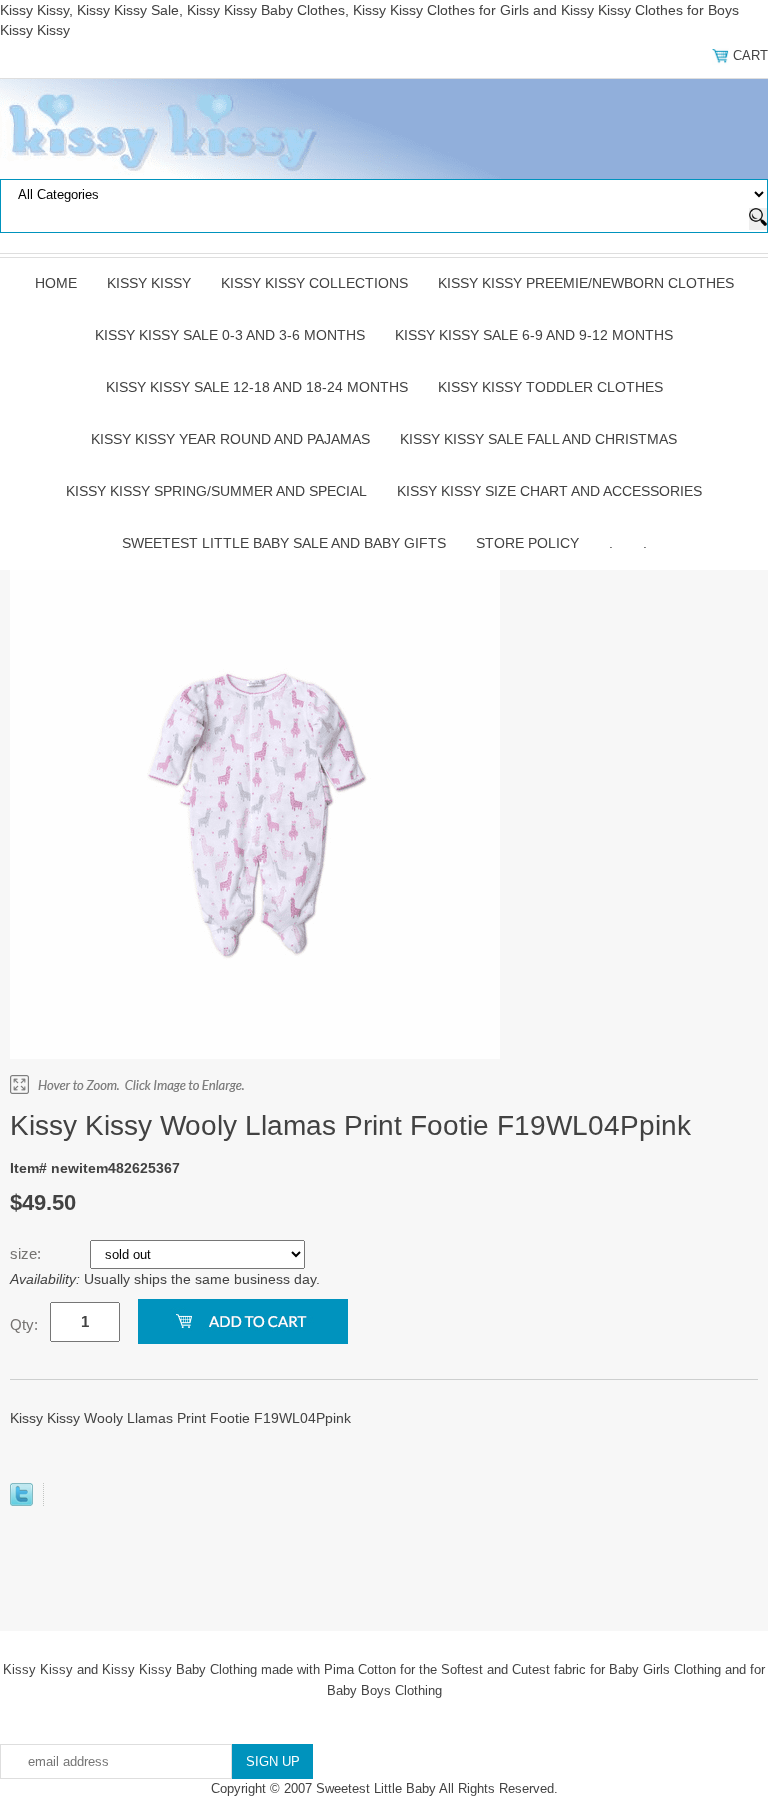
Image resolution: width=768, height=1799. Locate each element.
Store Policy (527, 543)
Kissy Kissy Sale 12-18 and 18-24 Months (257, 387)
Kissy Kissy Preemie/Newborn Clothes (586, 283)
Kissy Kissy (149, 283)
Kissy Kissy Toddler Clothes (550, 387)
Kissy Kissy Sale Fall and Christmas (538, 439)
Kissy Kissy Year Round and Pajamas (230, 439)
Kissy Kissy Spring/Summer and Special (216, 491)
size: (27, 1253)
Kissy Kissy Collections (314, 283)
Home (56, 283)
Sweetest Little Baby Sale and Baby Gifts (284, 543)
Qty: (24, 1324)
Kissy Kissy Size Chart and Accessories (549, 491)
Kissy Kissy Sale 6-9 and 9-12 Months (534, 335)
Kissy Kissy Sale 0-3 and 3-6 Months (230, 335)
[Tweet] (21, 1501)
